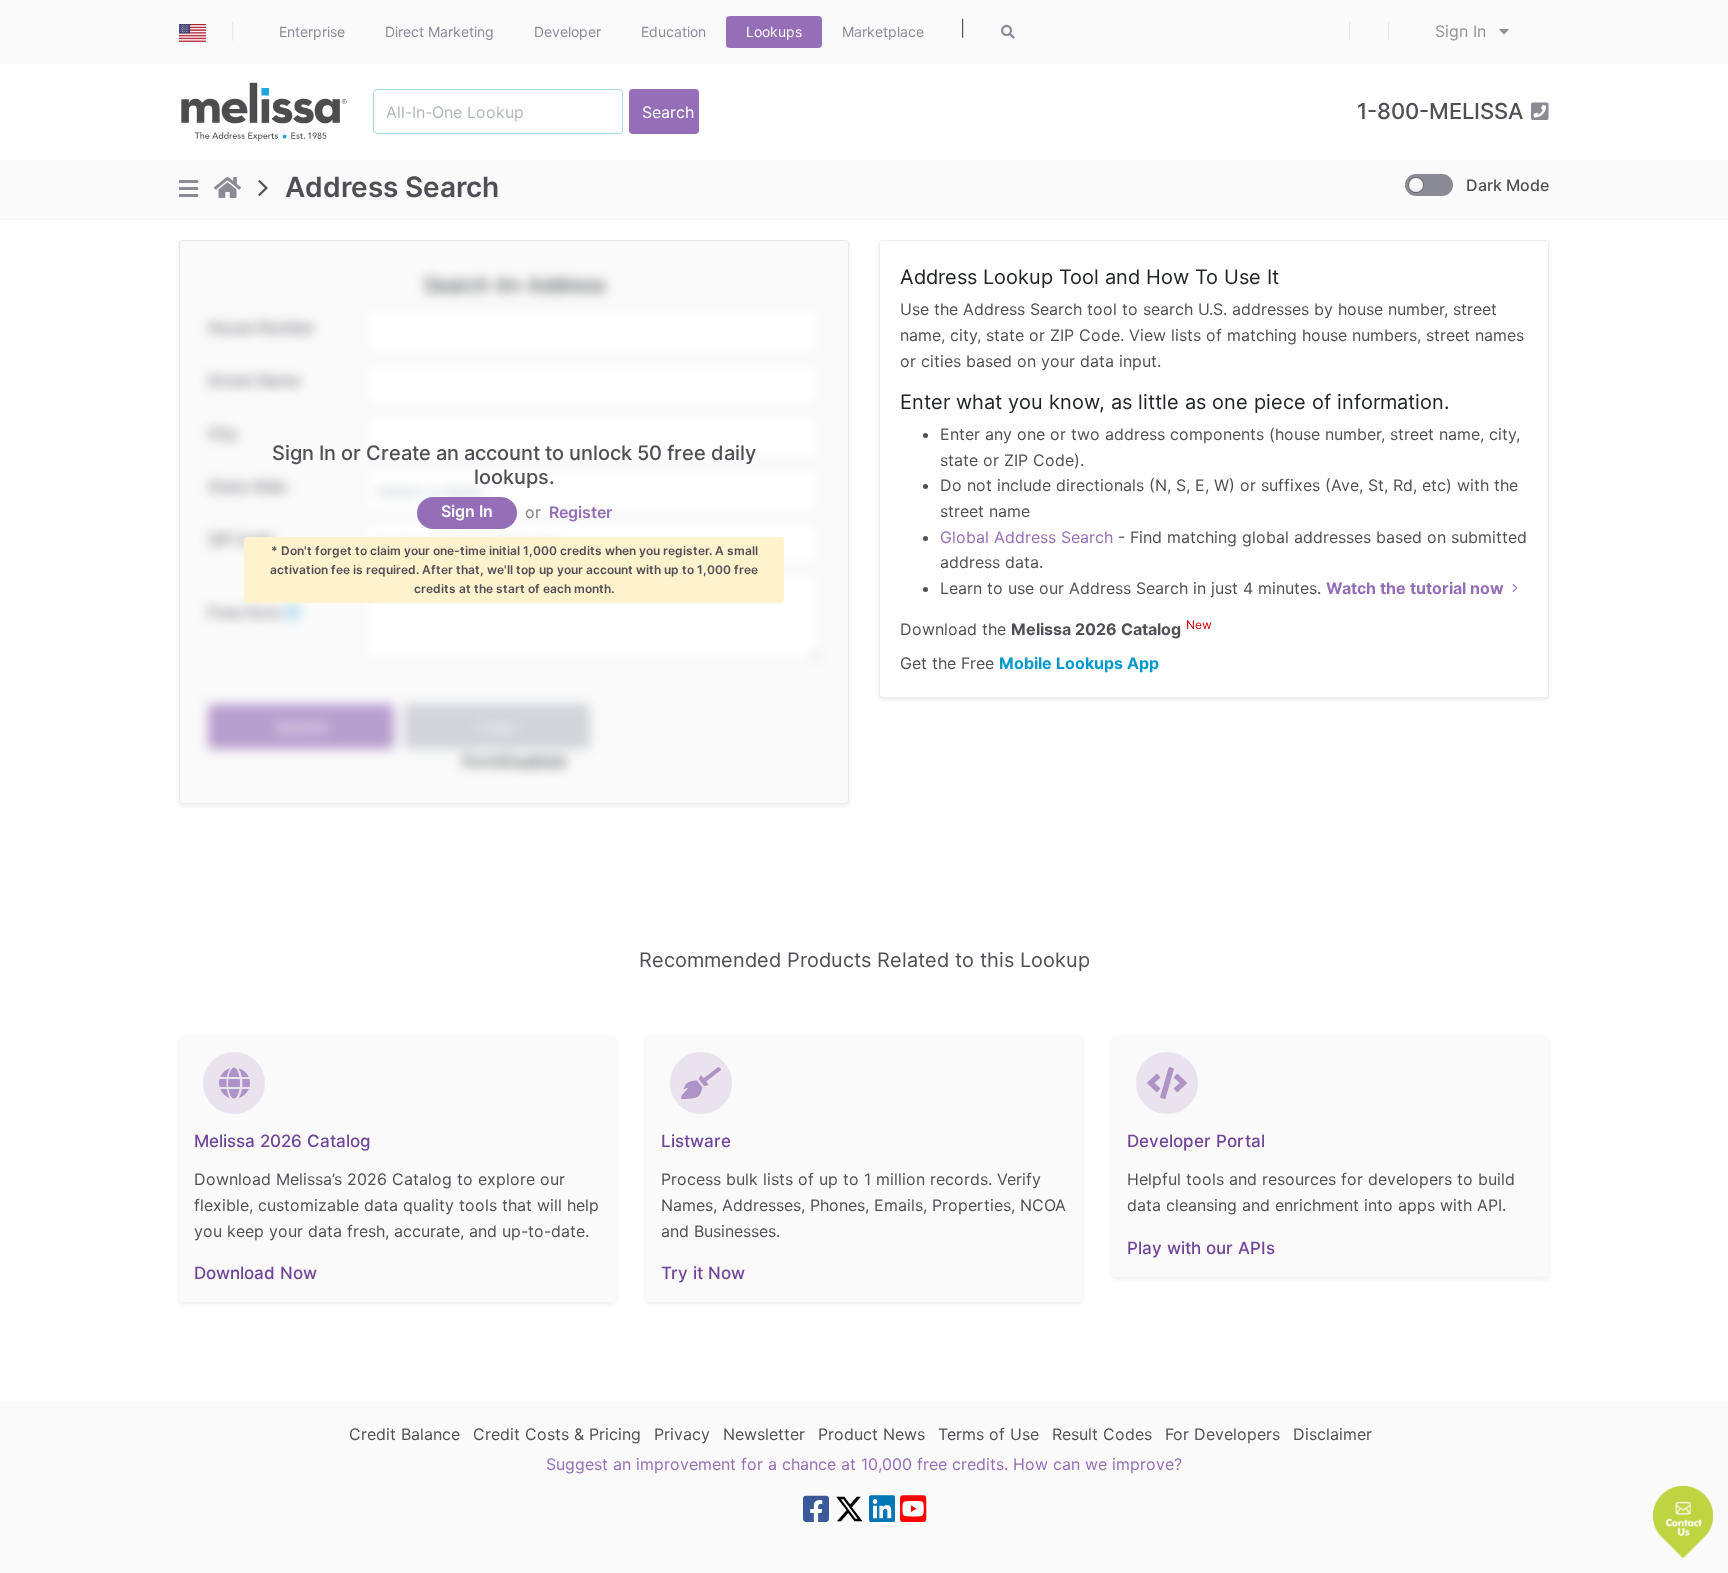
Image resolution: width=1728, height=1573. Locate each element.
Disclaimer (1332, 1434)
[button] (1683, 1522)
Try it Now (703, 1273)
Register (580, 513)
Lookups (774, 31)
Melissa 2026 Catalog (282, 1141)
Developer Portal (1196, 1141)
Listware (696, 1141)
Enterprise (312, 31)
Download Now (255, 1273)
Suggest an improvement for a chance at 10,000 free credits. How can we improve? (864, 1464)
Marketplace (883, 31)
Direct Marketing (439, 31)
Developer (567, 31)
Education (673, 31)
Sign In (1463, 31)
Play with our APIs (1201, 1248)
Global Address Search (1026, 537)
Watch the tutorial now (1415, 588)
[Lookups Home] (227, 189)
